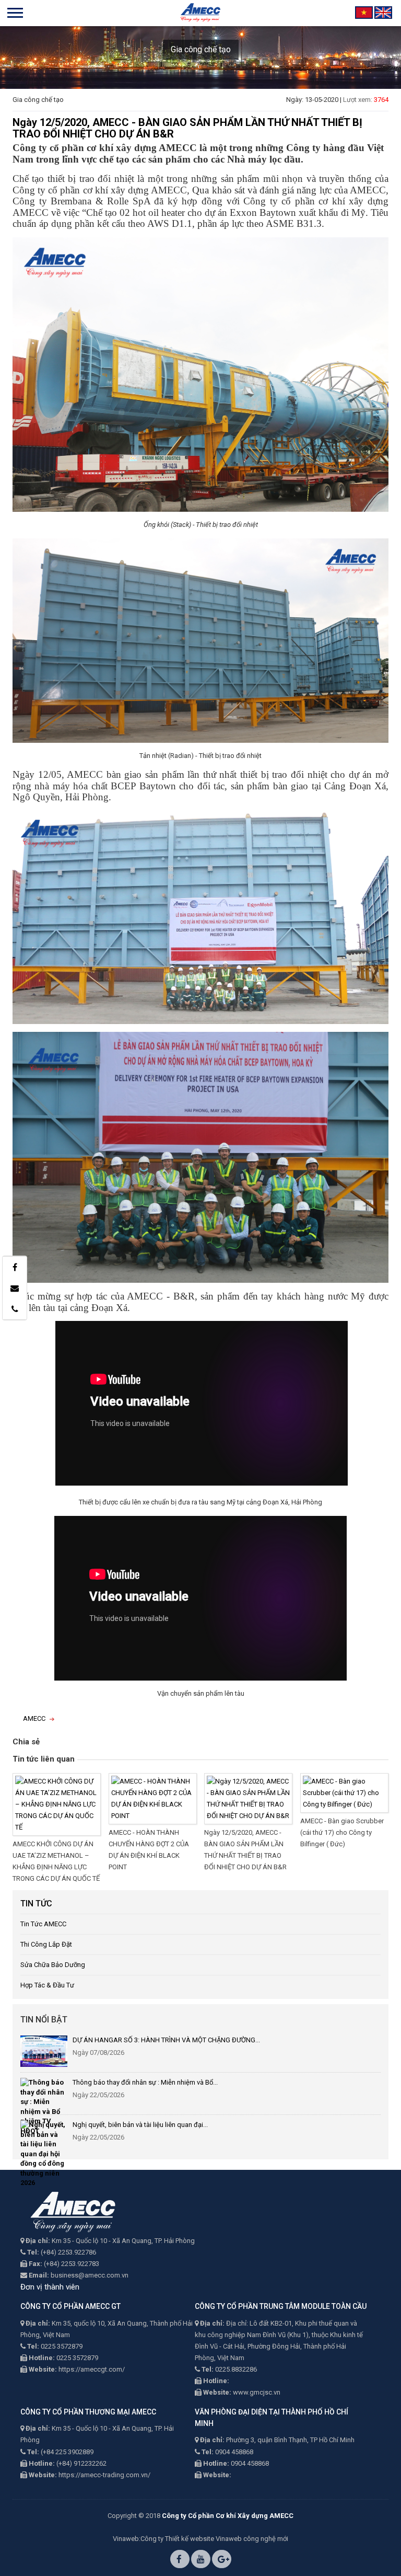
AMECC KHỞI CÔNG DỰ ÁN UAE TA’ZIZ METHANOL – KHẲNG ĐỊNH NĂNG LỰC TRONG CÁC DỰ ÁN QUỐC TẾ (56, 1861)
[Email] (15, 1288)
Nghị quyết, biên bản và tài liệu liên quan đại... (140, 2125)
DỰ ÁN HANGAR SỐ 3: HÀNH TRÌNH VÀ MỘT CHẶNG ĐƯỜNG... (166, 2040)
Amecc (34, 1718)
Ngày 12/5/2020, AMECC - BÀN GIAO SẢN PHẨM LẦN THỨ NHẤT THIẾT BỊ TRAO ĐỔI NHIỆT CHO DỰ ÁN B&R (245, 1850)
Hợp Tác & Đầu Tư (47, 1985)
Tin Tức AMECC (43, 1924)
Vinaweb (126, 2539)
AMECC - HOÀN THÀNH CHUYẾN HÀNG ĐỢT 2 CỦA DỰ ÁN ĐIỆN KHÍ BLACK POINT (149, 1850)
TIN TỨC (36, 1904)
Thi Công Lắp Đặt (46, 1944)
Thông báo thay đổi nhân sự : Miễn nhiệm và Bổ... (145, 2082)
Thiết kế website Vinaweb (203, 2539)
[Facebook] (15, 1267)
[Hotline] (15, 1309)
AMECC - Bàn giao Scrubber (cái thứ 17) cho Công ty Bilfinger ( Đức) (342, 1832)
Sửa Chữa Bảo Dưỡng (53, 1965)
